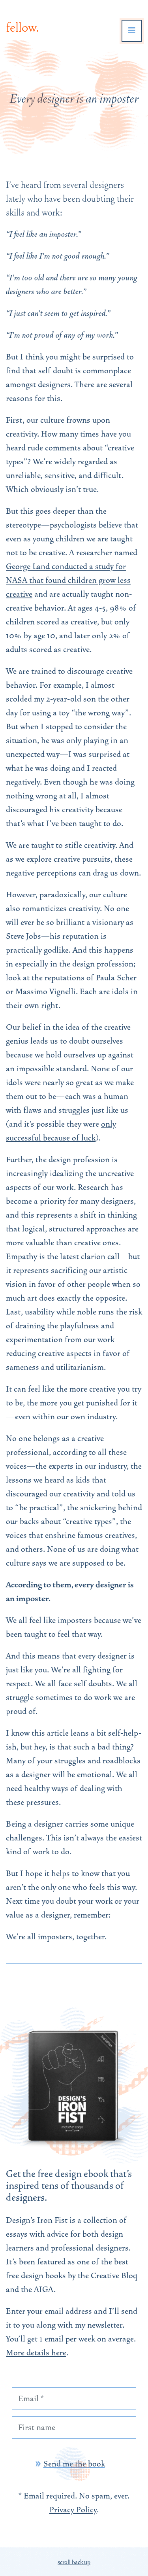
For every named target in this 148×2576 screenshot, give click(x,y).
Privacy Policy (73, 2510)
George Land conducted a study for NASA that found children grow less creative (68, 580)
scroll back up (74, 2562)
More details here (36, 2353)
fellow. (22, 27)
